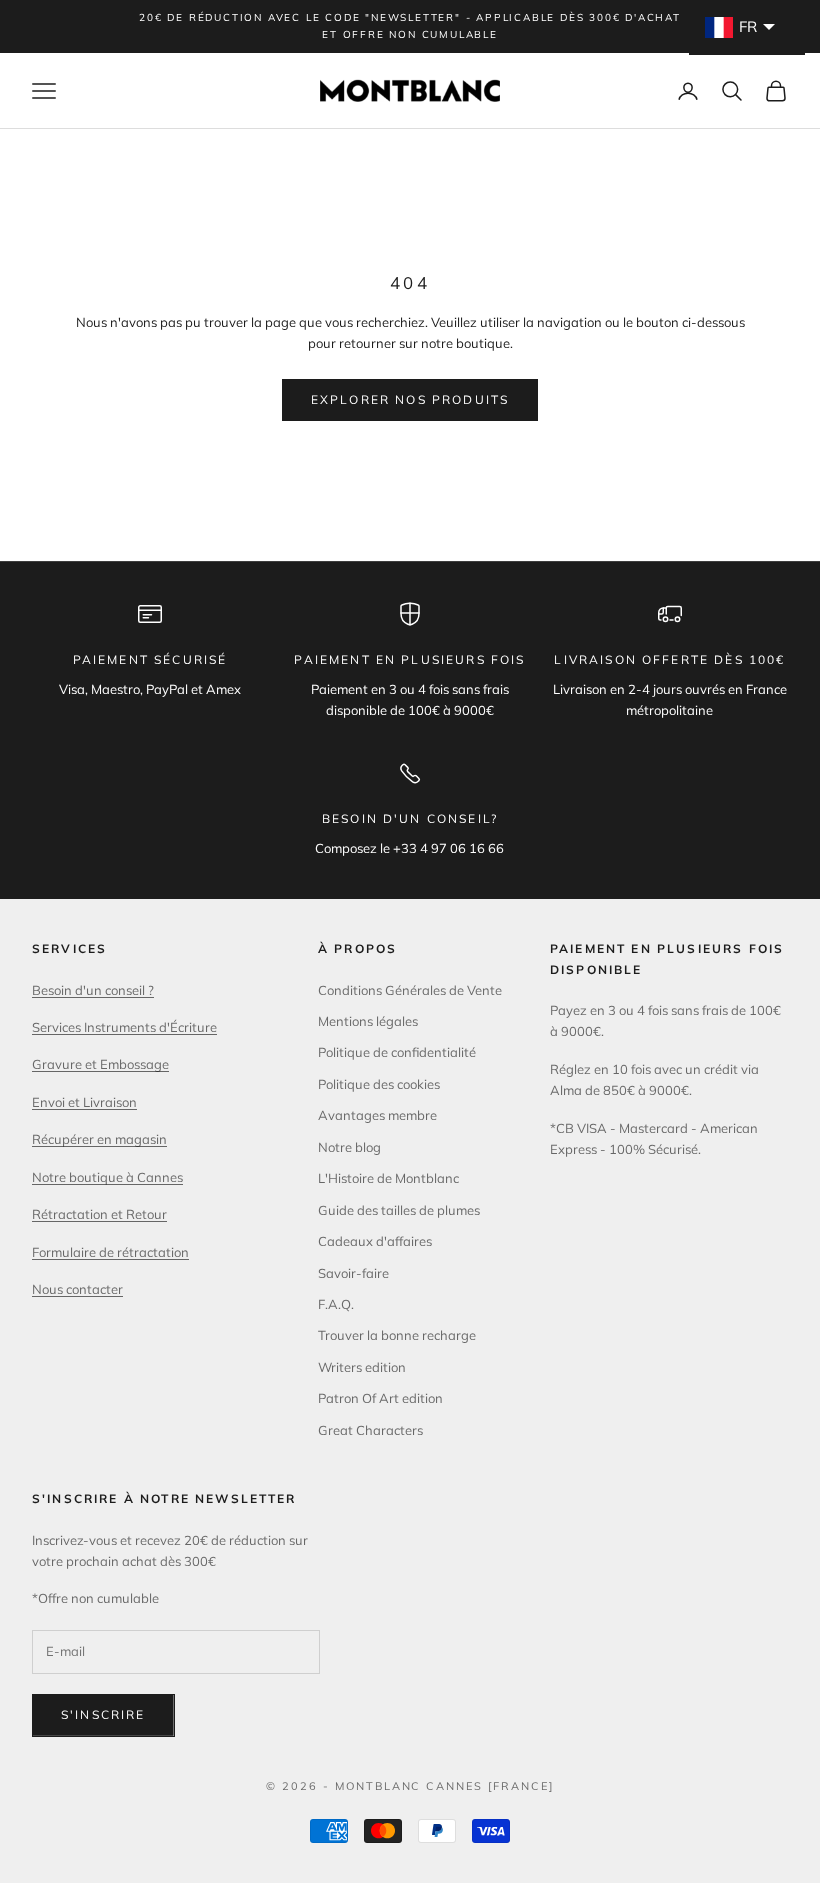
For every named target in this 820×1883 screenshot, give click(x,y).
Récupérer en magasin (99, 1139)
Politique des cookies (379, 1084)
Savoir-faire (353, 1273)
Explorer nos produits (410, 399)
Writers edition (362, 1367)
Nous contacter (77, 1289)
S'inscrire (103, 1714)
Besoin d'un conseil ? (93, 990)
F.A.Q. (336, 1304)
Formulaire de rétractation (110, 1252)
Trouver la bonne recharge (397, 1335)
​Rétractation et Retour (99, 1214)
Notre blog (349, 1147)
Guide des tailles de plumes (399, 1210)
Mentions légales (368, 1021)
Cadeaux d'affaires (375, 1241)
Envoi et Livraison (84, 1102)
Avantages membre (377, 1115)
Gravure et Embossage (100, 1064)
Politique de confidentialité (397, 1052)
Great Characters (370, 1430)
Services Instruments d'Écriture (124, 1027)
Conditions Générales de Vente (410, 990)
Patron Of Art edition (380, 1398)
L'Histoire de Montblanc (388, 1178)
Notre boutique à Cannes (107, 1177)
